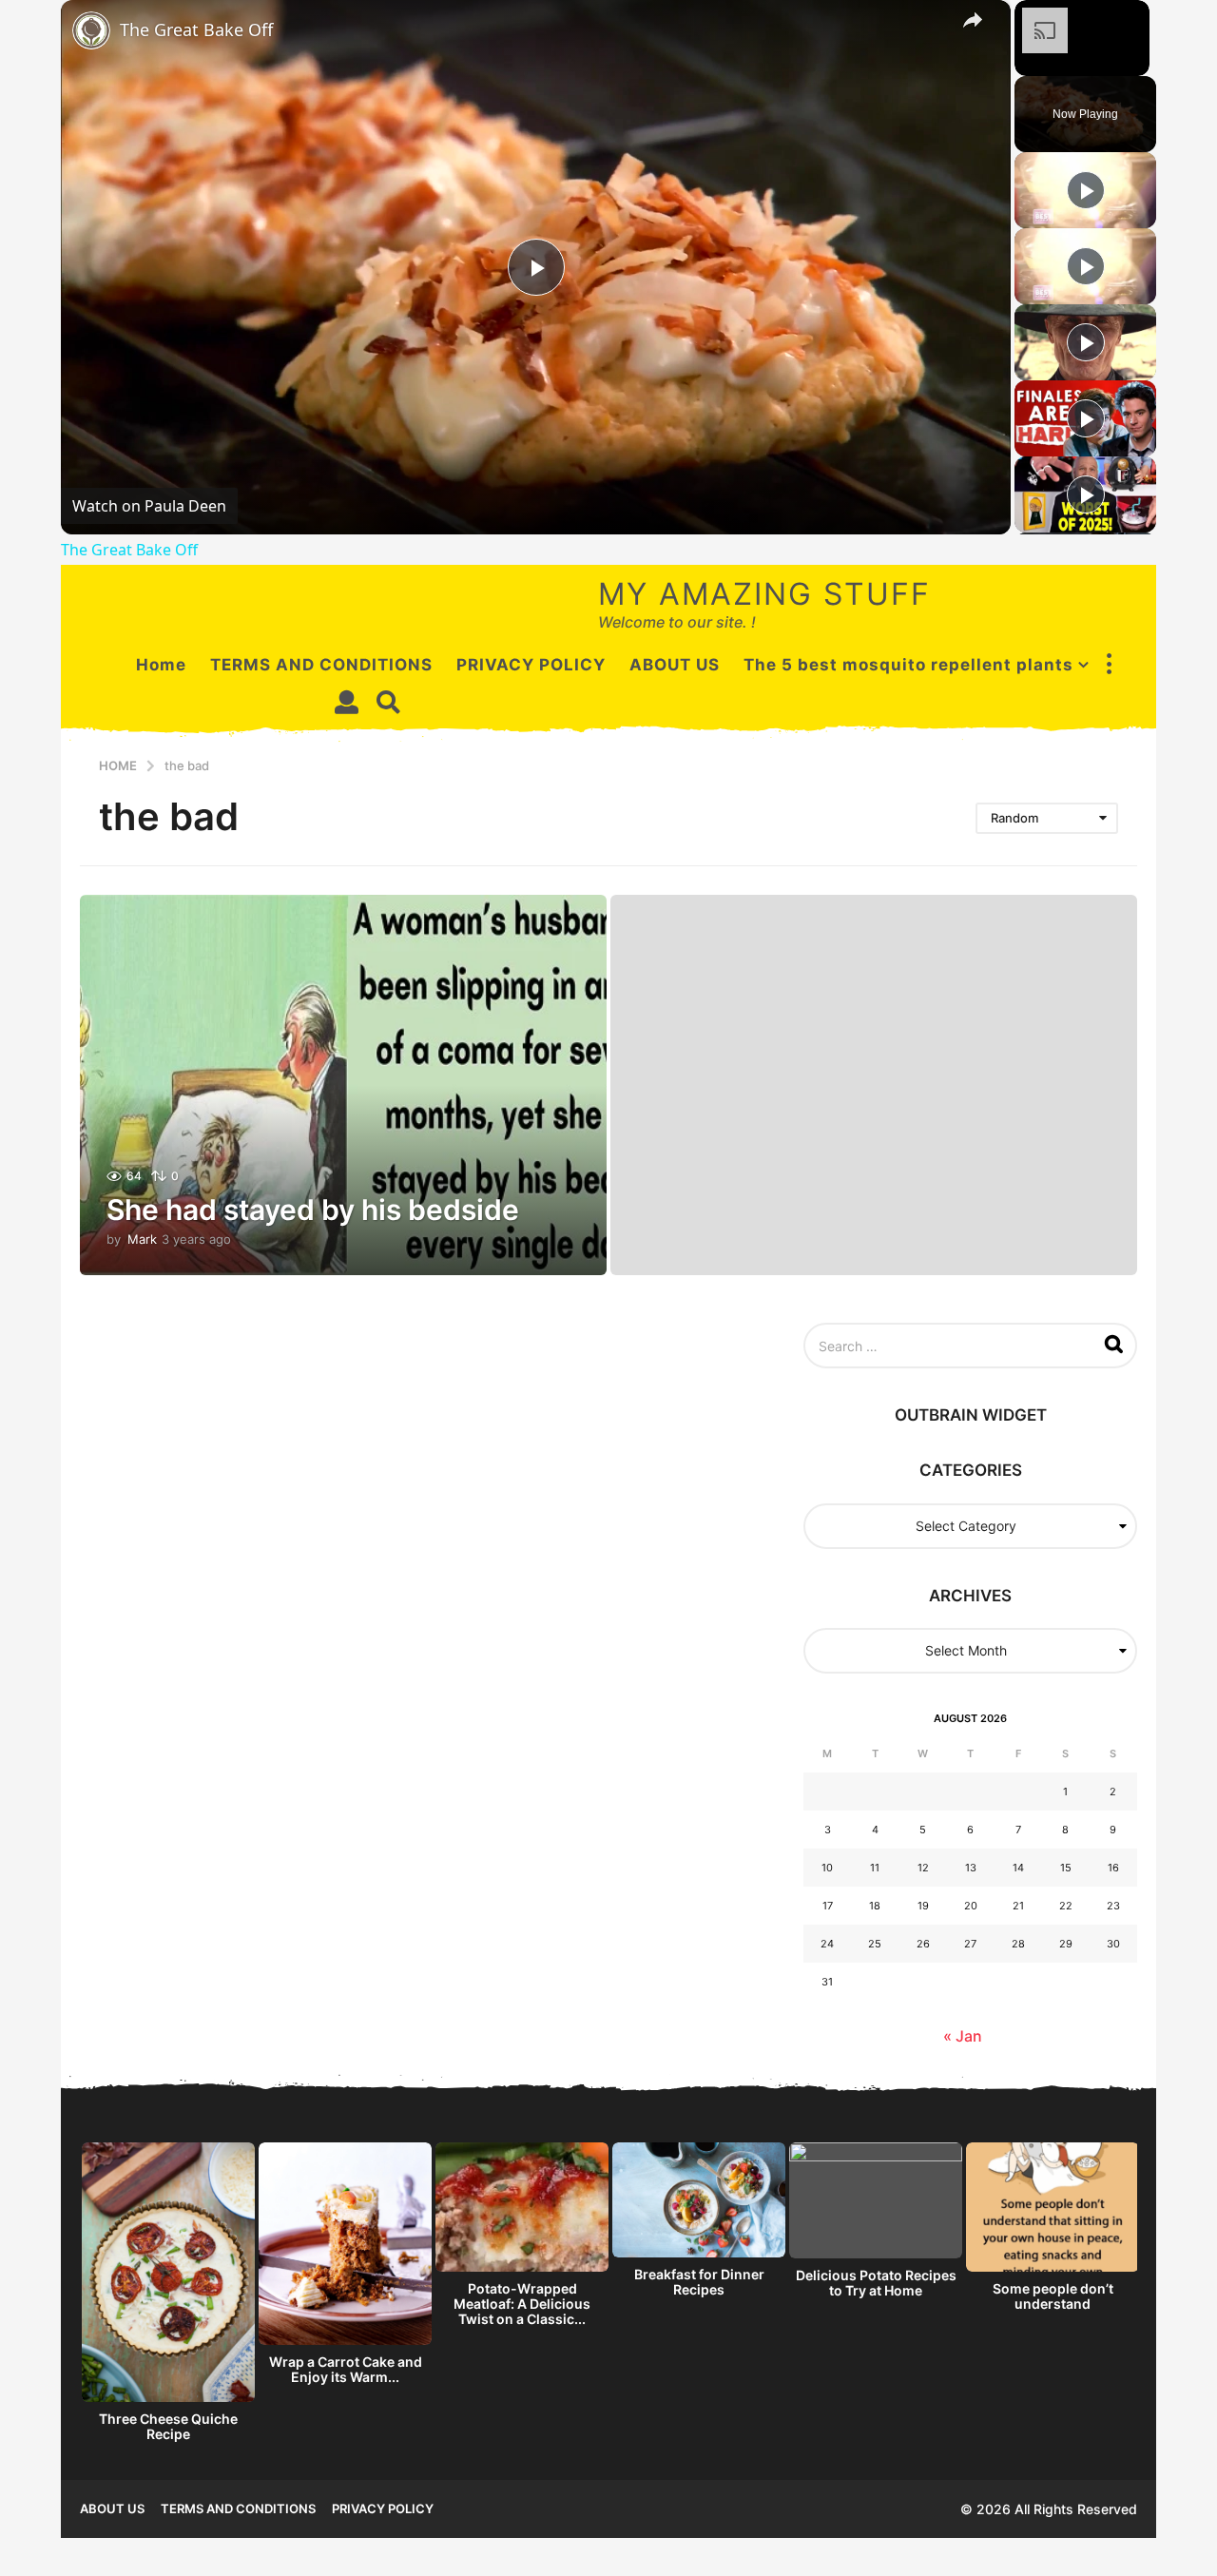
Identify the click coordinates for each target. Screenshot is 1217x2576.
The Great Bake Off (196, 29)
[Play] (1086, 190)
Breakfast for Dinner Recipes (699, 2282)
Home (161, 665)
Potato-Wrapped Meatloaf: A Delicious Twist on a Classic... (522, 2304)
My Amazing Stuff (764, 594)
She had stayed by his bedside (313, 1210)
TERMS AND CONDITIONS (321, 665)
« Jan (963, 2036)
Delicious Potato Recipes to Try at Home (876, 2283)
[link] (91, 30)
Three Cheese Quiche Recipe (168, 2426)
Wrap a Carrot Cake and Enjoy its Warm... (346, 2369)
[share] (973, 20)
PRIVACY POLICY (531, 665)
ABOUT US (675, 665)
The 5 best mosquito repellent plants (908, 665)
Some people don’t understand (1053, 2296)
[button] (1109, 665)
